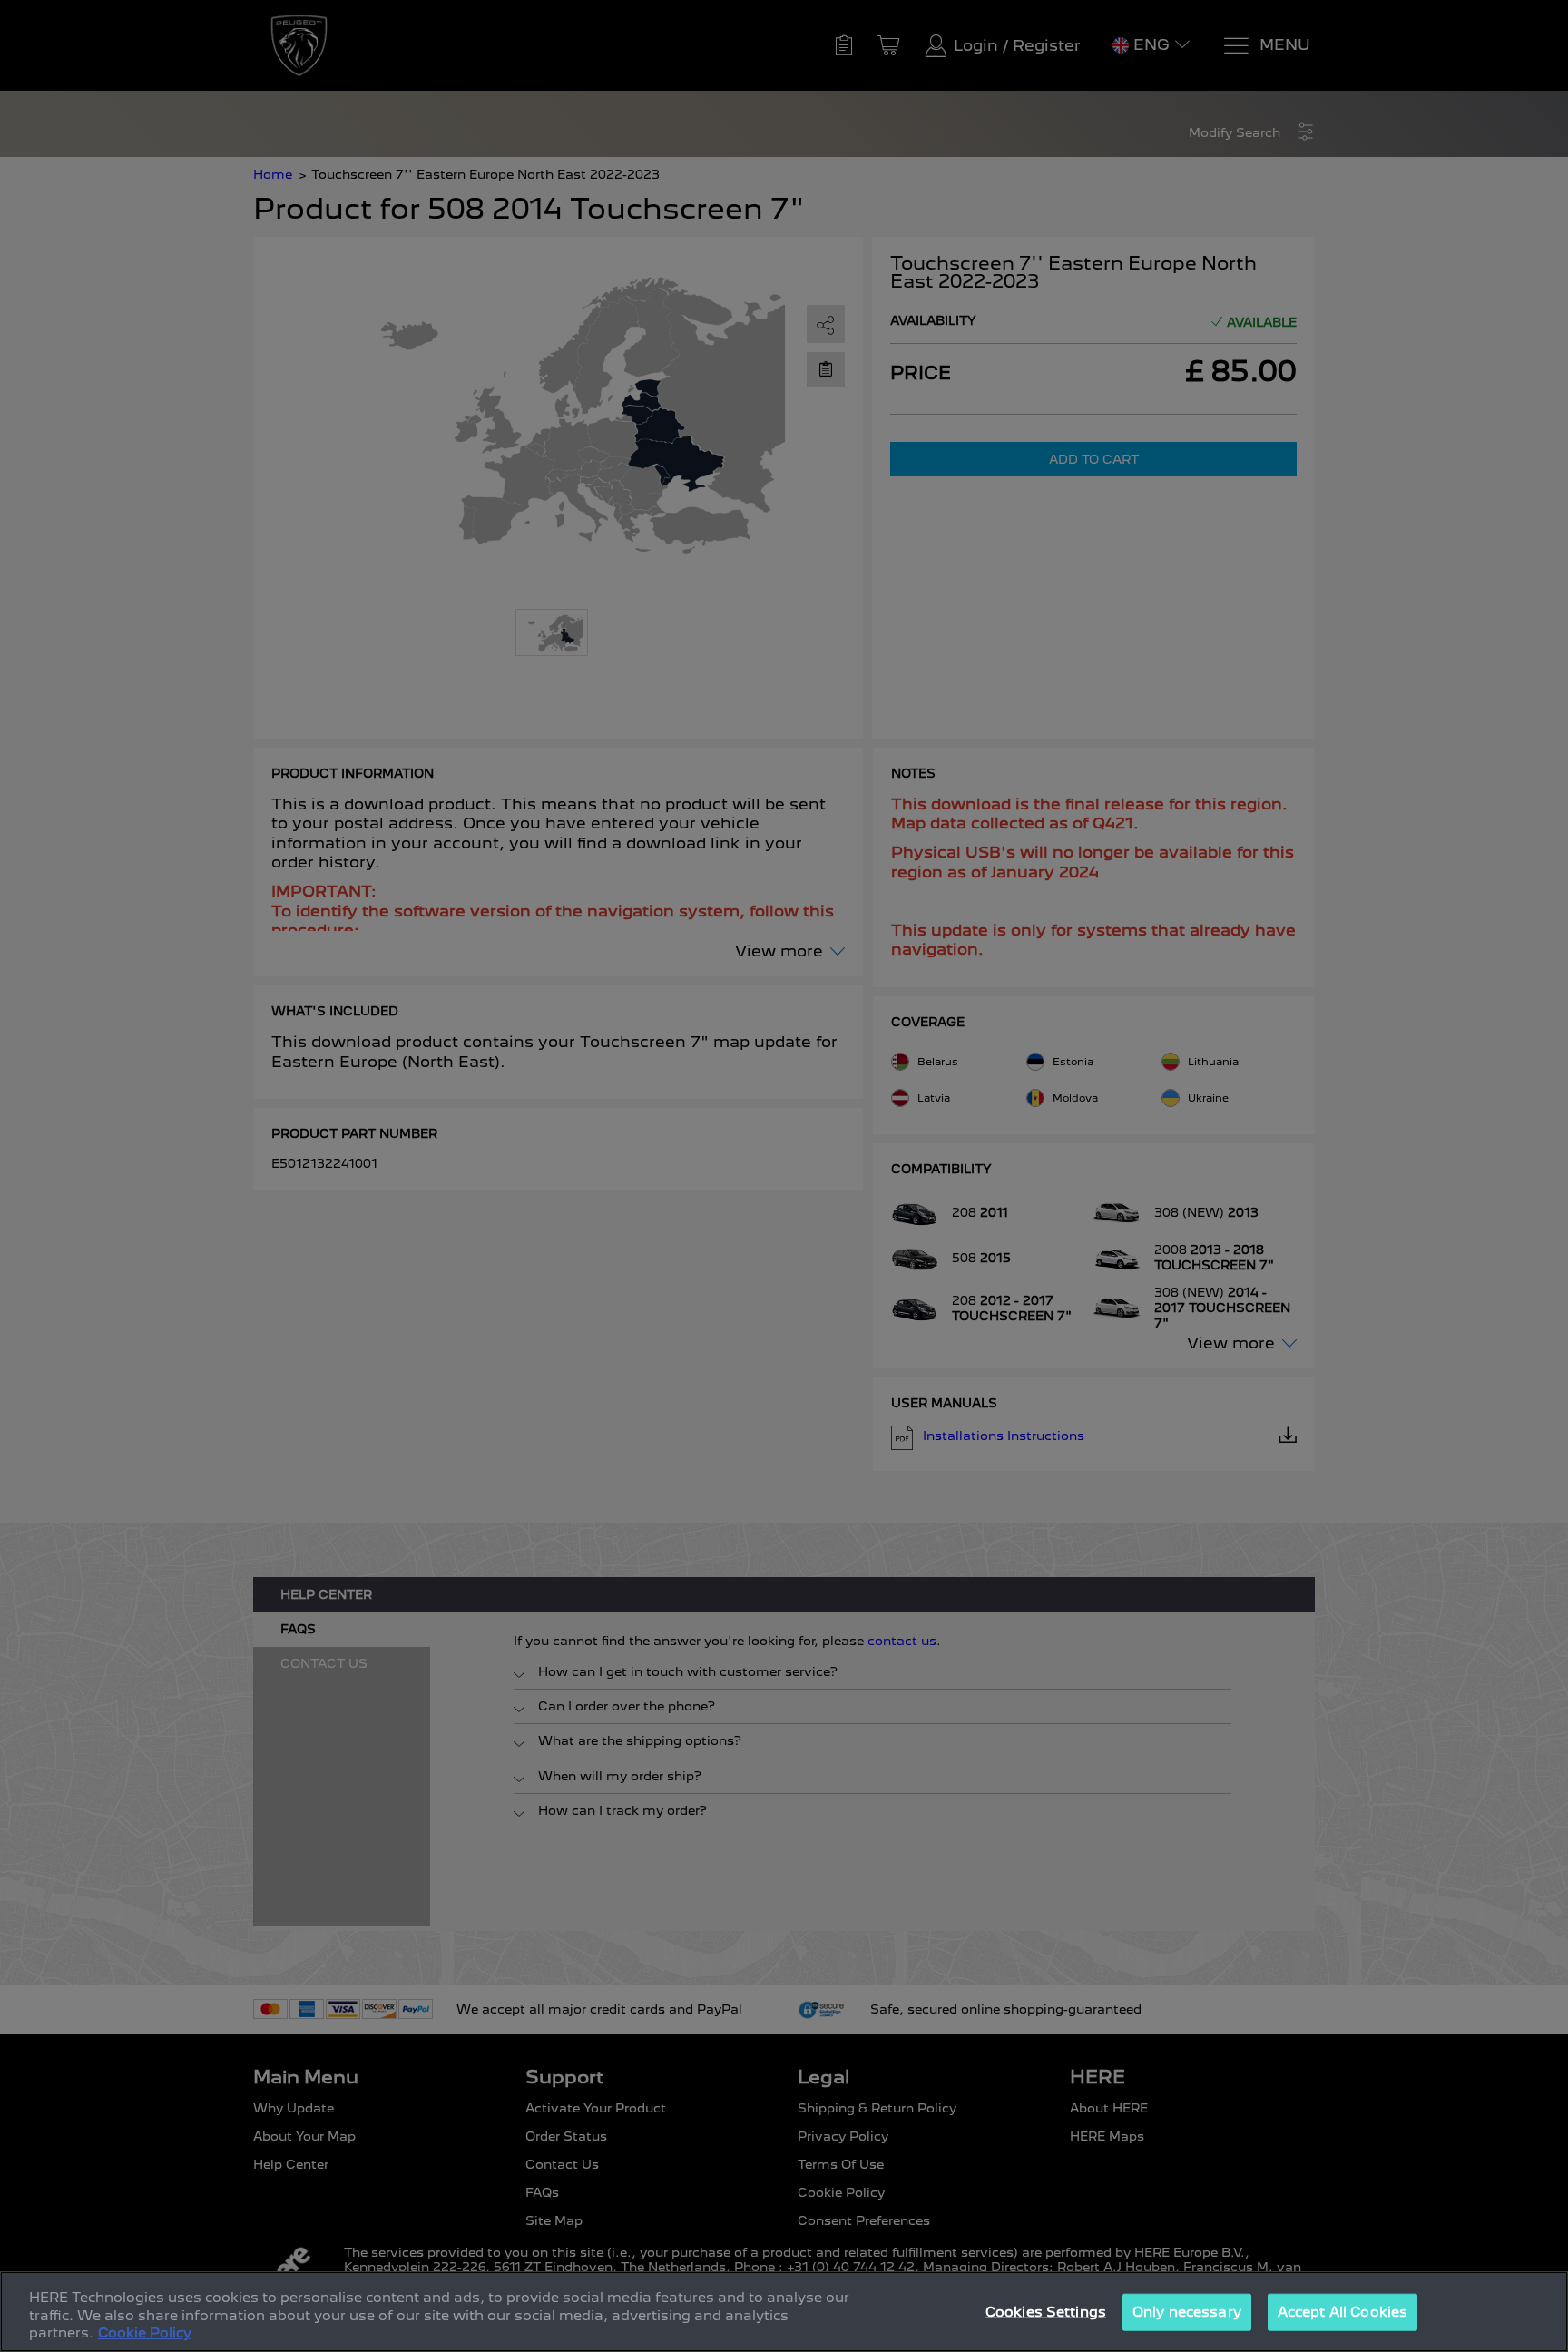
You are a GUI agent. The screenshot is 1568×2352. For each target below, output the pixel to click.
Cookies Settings (1046, 2311)
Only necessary (1187, 2311)
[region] (784, 2312)
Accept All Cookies (1343, 2311)
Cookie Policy (145, 2333)
